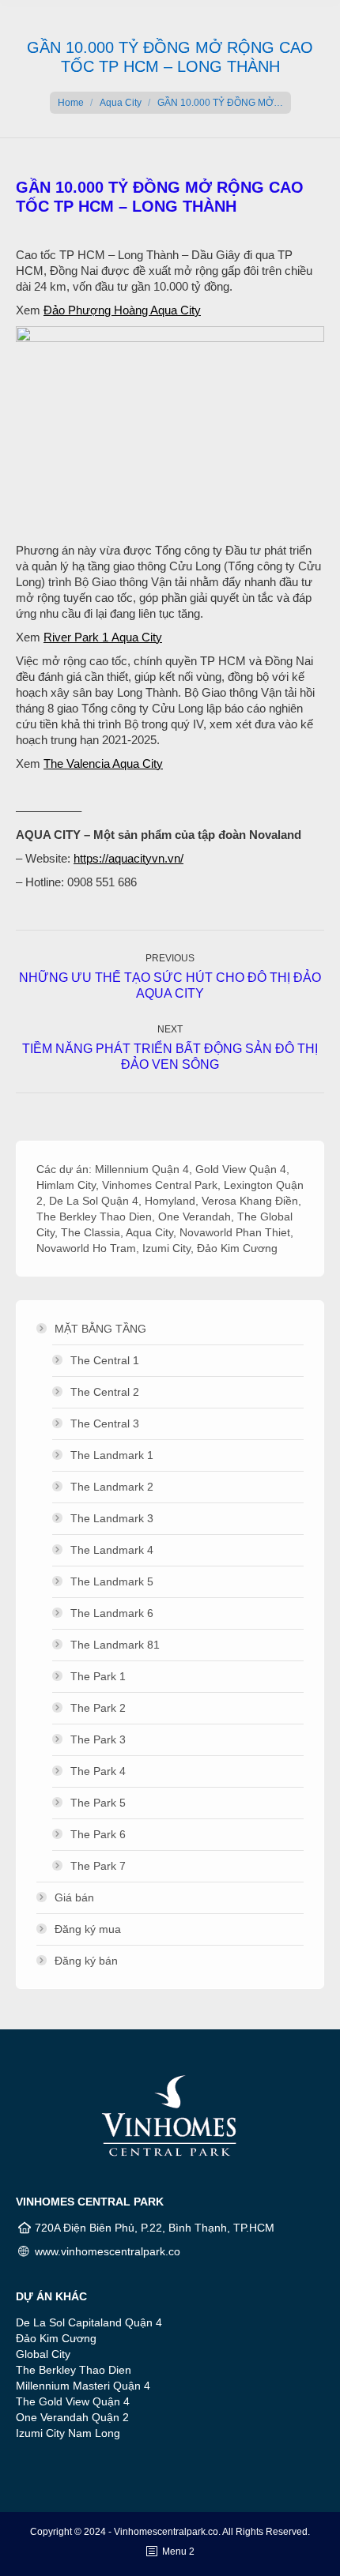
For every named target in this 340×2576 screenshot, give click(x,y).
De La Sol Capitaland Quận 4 (89, 2322)
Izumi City (166, 1248)
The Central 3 (105, 1423)
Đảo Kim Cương (237, 1248)
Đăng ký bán (86, 1961)
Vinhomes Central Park (160, 1185)
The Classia (91, 1232)
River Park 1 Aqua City (103, 637)
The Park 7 (98, 1866)
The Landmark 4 (112, 1550)
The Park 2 (98, 1708)
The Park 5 (98, 1803)
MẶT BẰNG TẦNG (100, 1329)
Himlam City (66, 1185)
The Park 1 (98, 1676)
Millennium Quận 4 (142, 1169)
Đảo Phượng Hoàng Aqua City (122, 310)
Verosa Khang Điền (250, 1201)
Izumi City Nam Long (68, 2433)
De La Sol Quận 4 (94, 1201)
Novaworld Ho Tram (86, 1248)
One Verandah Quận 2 (72, 2417)
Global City (43, 2354)
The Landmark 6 (112, 1613)
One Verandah (195, 1217)
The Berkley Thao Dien (94, 1217)
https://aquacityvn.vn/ (128, 858)
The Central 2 (105, 1392)
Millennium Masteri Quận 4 (83, 2386)
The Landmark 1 (112, 1455)
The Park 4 (98, 1771)
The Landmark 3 (112, 1518)
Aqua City (121, 103)
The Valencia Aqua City (103, 763)
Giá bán (74, 1897)
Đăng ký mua (88, 1929)
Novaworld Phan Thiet (235, 1232)
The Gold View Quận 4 (73, 2401)
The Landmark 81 (115, 1645)
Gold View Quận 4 (241, 1169)
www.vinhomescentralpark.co (108, 2251)
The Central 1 (105, 1360)
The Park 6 (98, 1834)
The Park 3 (98, 1739)
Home (71, 103)
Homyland (170, 1201)
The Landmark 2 (112, 1487)
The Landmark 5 (112, 1581)
